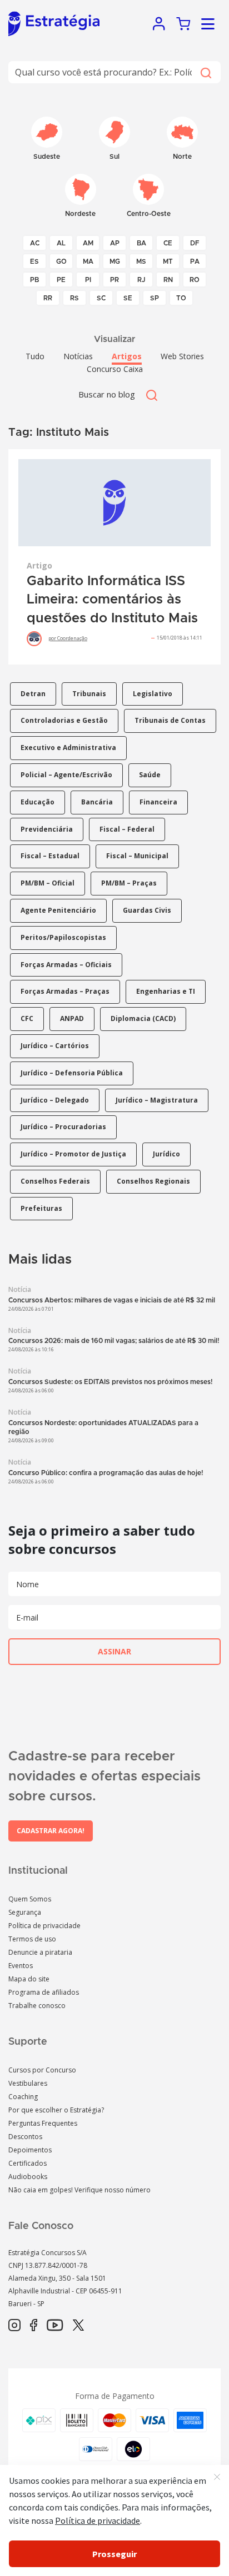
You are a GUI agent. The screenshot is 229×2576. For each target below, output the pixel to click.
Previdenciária (47, 829)
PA (195, 261)
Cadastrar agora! (51, 1831)
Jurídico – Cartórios (55, 1046)
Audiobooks (28, 2177)
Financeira (158, 802)
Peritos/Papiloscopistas (63, 937)
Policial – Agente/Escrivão (66, 775)
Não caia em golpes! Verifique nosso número (79, 2190)
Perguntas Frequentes (43, 2123)
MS (141, 261)
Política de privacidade (44, 1926)
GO (61, 261)
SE (128, 298)
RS (74, 298)
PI (88, 280)
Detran (33, 694)
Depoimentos (30, 2150)
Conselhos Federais (55, 1181)
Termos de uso (32, 1939)
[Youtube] (55, 2326)
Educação (38, 802)
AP (115, 243)
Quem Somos (30, 1899)
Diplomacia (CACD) (143, 1018)
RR (48, 298)
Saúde (150, 775)
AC (35, 243)
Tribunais (89, 694)
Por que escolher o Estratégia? (56, 2110)
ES (34, 261)
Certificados (28, 2163)
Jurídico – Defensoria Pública (72, 1073)
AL (61, 243)
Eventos (21, 1966)
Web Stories (182, 356)
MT (168, 261)
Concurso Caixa (115, 369)
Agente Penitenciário (58, 910)
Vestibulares (28, 2083)
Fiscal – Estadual (50, 856)
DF (195, 243)
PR (114, 280)
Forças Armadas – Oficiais (66, 965)
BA (141, 243)
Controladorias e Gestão (64, 720)
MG (115, 261)
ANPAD (72, 1018)
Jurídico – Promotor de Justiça (73, 1154)
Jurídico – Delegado (55, 1100)
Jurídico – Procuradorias (63, 1127)
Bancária (97, 802)
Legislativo (153, 694)
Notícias (78, 356)
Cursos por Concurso (42, 2070)
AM (88, 243)
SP (155, 298)
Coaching (23, 2097)
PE (61, 280)
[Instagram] (14, 2326)
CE (168, 243)
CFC (27, 1018)
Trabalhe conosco (37, 2006)
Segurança (25, 1912)
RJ (141, 280)
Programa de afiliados (44, 1992)
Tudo (35, 356)
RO (195, 280)
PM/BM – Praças (129, 883)
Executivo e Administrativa (68, 748)
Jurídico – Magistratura (157, 1100)
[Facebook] (34, 2326)
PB (34, 280)
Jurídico (166, 1154)
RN (168, 280)
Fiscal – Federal (127, 829)
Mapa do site (29, 1979)
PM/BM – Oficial (48, 883)
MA (88, 261)
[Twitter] (78, 2326)
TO (181, 298)
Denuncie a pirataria (40, 1952)
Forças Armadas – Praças (65, 991)
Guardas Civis (147, 910)
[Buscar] (205, 72)
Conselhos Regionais (153, 1181)
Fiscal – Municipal (137, 856)
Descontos (25, 2137)
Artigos (127, 356)
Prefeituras (41, 1208)
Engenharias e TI (166, 991)
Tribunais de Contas (170, 720)
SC (101, 298)
